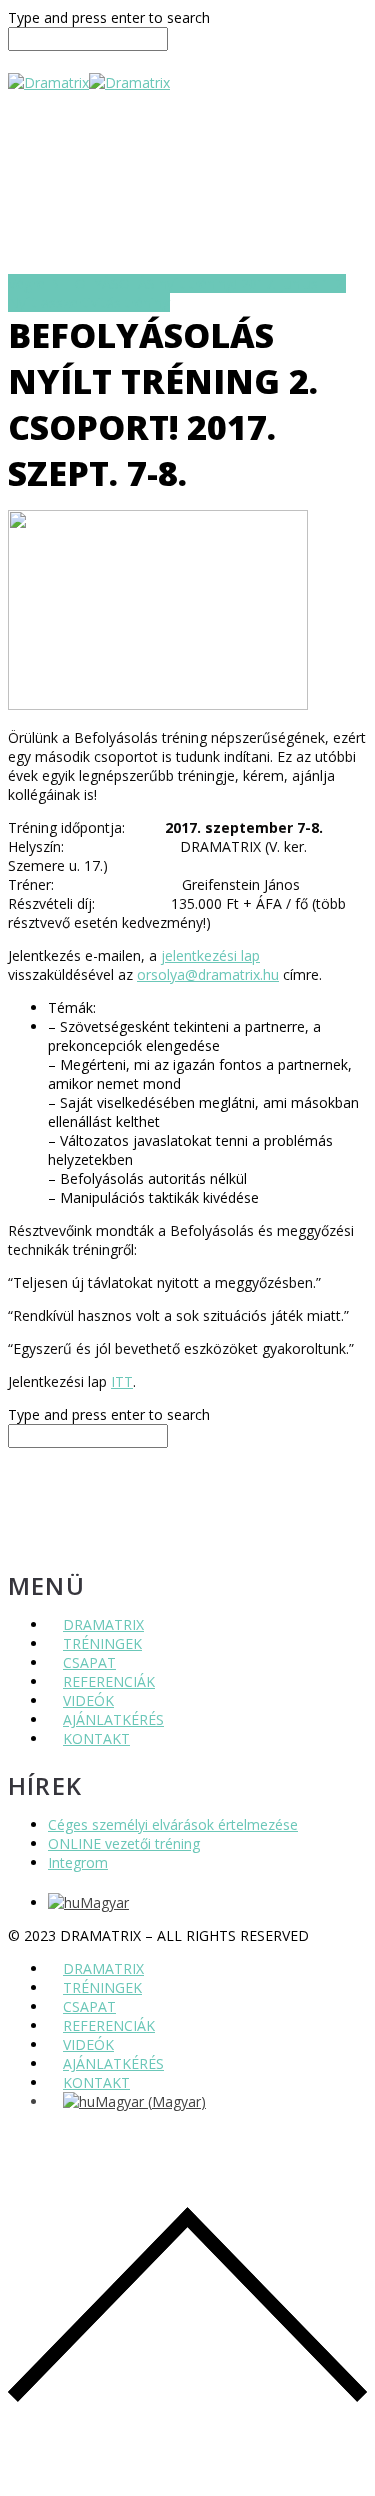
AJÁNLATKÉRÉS (113, 1719)
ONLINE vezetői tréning (124, 1843)
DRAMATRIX (103, 1624)
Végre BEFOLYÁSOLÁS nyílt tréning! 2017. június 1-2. (177, 283)
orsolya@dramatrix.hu (208, 974)
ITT (122, 1381)
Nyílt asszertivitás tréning (89, 302)
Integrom (78, 1862)
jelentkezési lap (210, 955)
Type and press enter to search (109, 17)
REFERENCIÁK (109, 1681)
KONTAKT (96, 1738)
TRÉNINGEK (102, 1643)
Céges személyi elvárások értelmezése (173, 1824)
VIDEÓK (88, 1700)
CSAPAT (89, 1662)
